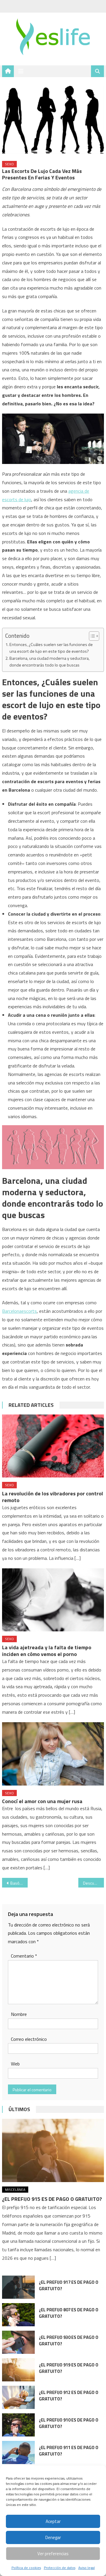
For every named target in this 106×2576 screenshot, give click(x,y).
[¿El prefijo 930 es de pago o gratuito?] (18, 2342)
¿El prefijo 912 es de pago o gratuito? (69, 2396)
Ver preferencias (53, 2554)
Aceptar (53, 2521)
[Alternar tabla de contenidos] (91, 636)
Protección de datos (60, 2568)
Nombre (19, 2014)
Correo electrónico (29, 2039)
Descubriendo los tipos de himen (93, 1883)
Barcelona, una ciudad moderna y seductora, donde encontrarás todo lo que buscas (49, 662)
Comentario (24, 1956)
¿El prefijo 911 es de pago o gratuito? (69, 2451)
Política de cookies (26, 2568)
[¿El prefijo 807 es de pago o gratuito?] (18, 2315)
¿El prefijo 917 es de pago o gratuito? (69, 2285)
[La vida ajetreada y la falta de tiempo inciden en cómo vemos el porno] (53, 1600)
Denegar (53, 2537)
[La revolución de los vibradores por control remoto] (53, 1446)
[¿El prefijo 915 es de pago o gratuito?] (53, 2150)
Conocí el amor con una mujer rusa (42, 1801)
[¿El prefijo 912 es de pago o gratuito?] (18, 2397)
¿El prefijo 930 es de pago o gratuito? (69, 2340)
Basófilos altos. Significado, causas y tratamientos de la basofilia (19, 1883)
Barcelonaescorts (19, 1311)
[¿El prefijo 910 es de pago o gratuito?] (18, 2425)
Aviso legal (87, 2568)
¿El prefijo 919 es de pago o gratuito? (69, 2368)
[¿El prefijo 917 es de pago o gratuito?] (18, 2287)
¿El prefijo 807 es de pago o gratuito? (69, 2313)
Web (15, 2064)
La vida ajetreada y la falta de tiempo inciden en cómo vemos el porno (47, 1651)
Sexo (9, 164)
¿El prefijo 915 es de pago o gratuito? (52, 2199)
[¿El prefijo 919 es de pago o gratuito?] (18, 2370)
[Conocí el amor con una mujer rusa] (53, 1754)
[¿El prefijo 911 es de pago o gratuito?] (18, 2452)
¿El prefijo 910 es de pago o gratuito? (69, 2423)
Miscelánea (15, 2190)
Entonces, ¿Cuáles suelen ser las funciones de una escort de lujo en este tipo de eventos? (51, 648)
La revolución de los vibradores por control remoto (53, 1497)
